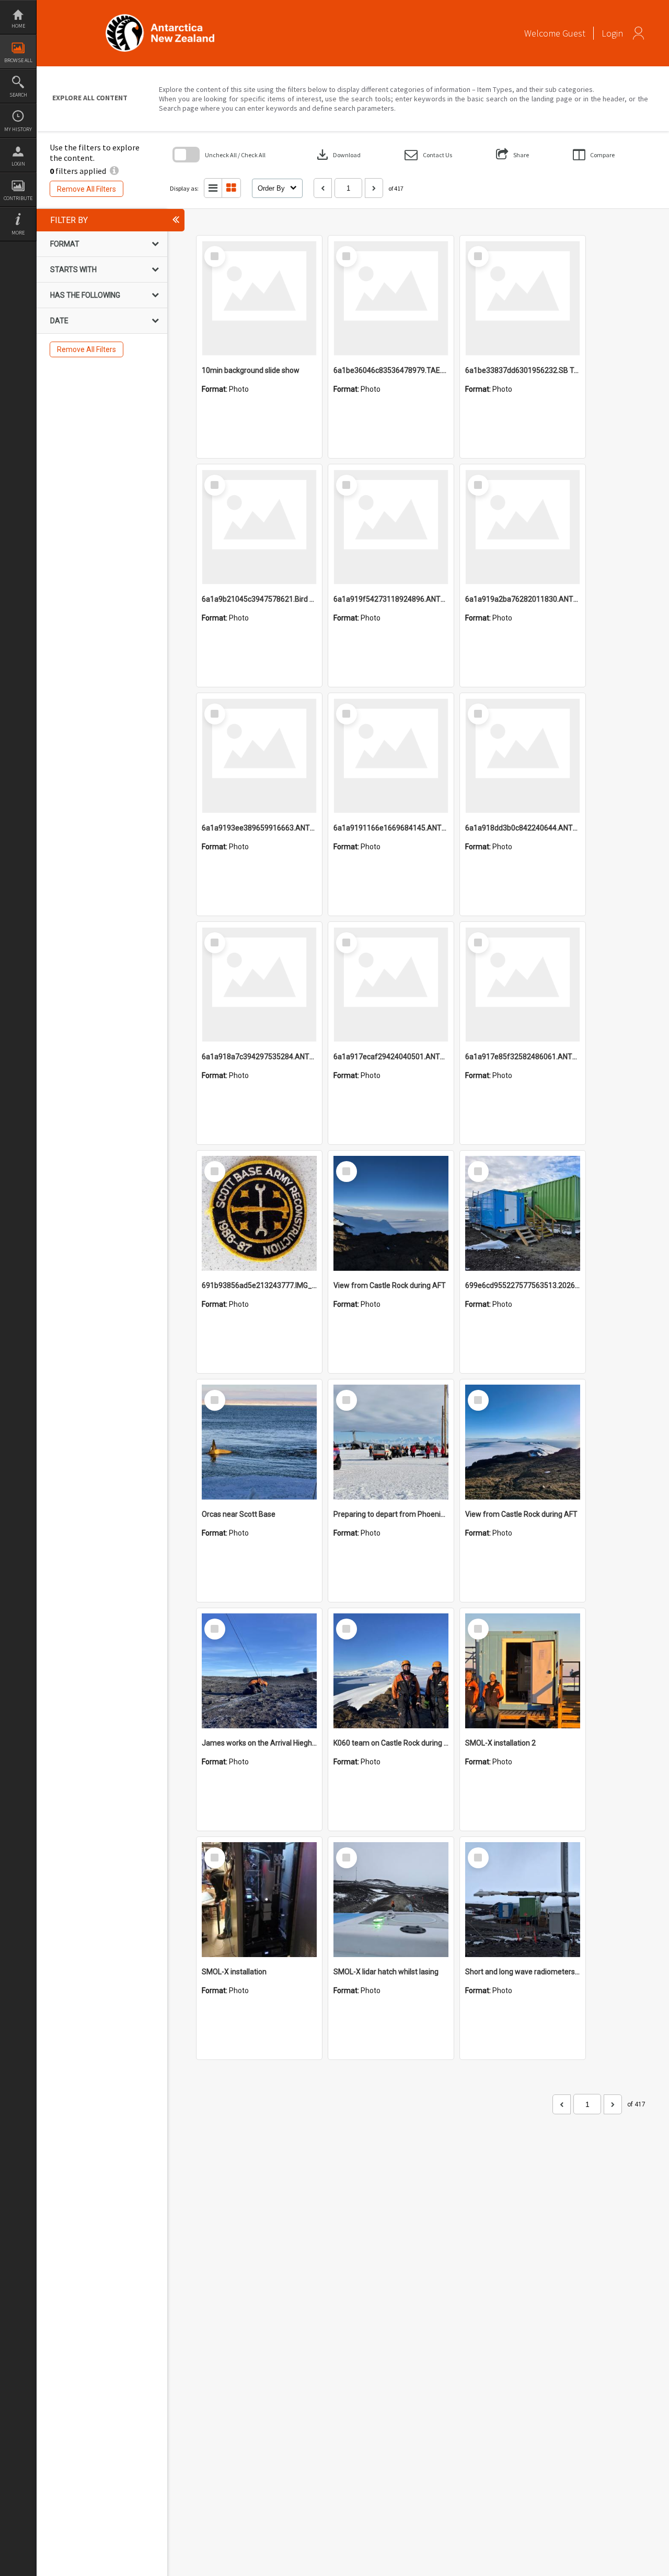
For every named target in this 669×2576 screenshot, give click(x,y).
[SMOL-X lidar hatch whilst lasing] (391, 1900)
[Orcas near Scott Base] (259, 1442)
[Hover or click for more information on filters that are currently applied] (114, 171)
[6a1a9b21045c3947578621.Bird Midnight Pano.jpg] (259, 527)
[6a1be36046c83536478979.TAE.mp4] (391, 298)
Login (18, 164)
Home (18, 26)
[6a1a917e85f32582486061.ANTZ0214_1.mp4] (523, 985)
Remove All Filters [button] (86, 189)
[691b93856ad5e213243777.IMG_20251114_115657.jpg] (259, 1213)
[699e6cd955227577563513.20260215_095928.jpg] (523, 1213)
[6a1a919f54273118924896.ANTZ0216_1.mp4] (391, 527)
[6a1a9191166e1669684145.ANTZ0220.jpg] (391, 756)
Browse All (18, 60)
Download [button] (338, 155)
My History (18, 129)
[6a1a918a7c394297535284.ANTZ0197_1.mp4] (259, 985)
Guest (574, 33)
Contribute (18, 198)
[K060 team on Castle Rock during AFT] (391, 1671)
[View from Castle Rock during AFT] (391, 1213)
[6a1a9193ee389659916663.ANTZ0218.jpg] (259, 756)
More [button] (18, 233)
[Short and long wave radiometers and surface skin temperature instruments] (523, 1900)
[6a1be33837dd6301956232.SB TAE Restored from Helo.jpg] (523, 298)
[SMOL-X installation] (259, 1900)
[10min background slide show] (259, 298)
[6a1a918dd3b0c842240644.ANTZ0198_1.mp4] (523, 756)
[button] (428, 155)
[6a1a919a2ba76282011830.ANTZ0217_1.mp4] (523, 527)
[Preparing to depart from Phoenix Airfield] (391, 1442)
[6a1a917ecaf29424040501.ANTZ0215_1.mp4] (391, 985)
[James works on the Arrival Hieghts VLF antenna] (259, 1671)
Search (18, 95)
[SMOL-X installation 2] (523, 1671)
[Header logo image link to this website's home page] (160, 17)
